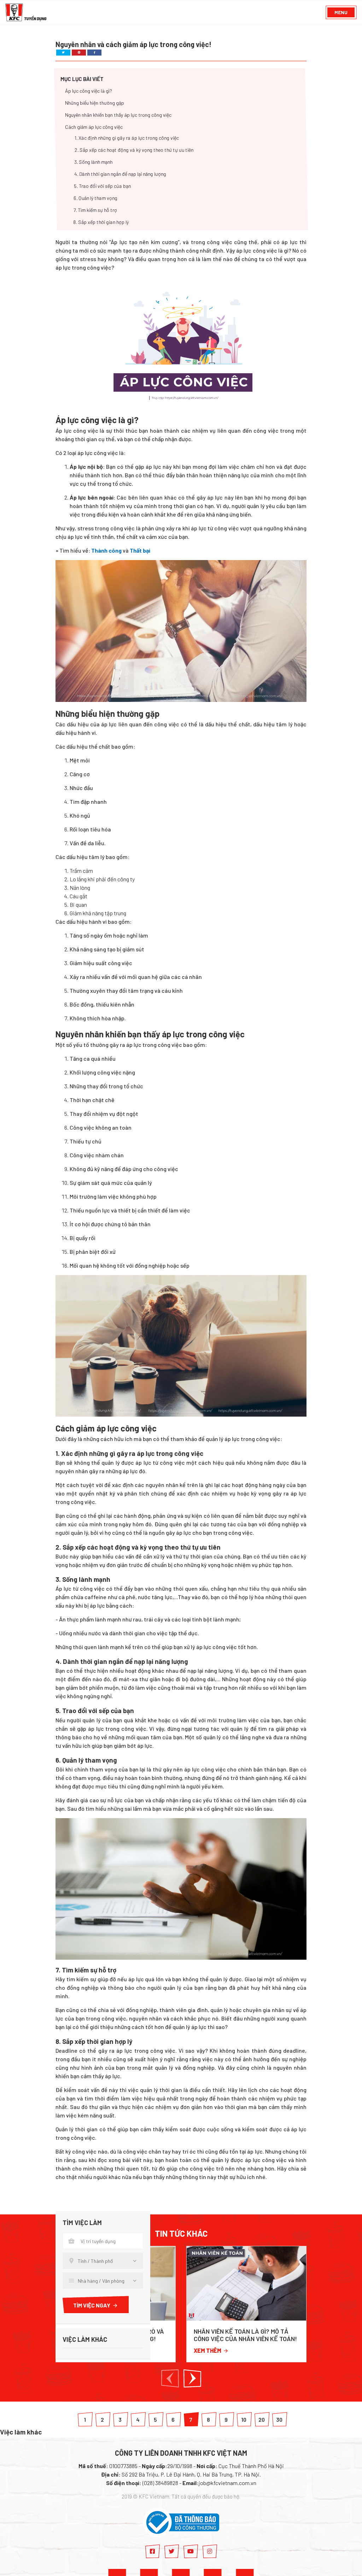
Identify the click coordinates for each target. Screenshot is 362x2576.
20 (262, 2419)
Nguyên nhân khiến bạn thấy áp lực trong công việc (118, 115)
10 (244, 2419)
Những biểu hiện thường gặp (95, 103)
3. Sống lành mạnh (93, 162)
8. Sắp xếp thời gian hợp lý (101, 222)
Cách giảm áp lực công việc (94, 127)
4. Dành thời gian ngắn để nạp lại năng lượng (120, 174)
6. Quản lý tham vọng (96, 198)
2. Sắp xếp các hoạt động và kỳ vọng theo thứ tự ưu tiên (134, 150)
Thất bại (140, 550)
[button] (170, 2378)
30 (279, 2419)
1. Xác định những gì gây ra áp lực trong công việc (127, 138)
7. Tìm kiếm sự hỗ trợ (95, 210)
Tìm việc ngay (92, 2305)
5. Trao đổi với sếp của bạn (102, 186)
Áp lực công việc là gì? (89, 91)
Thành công (106, 550)
